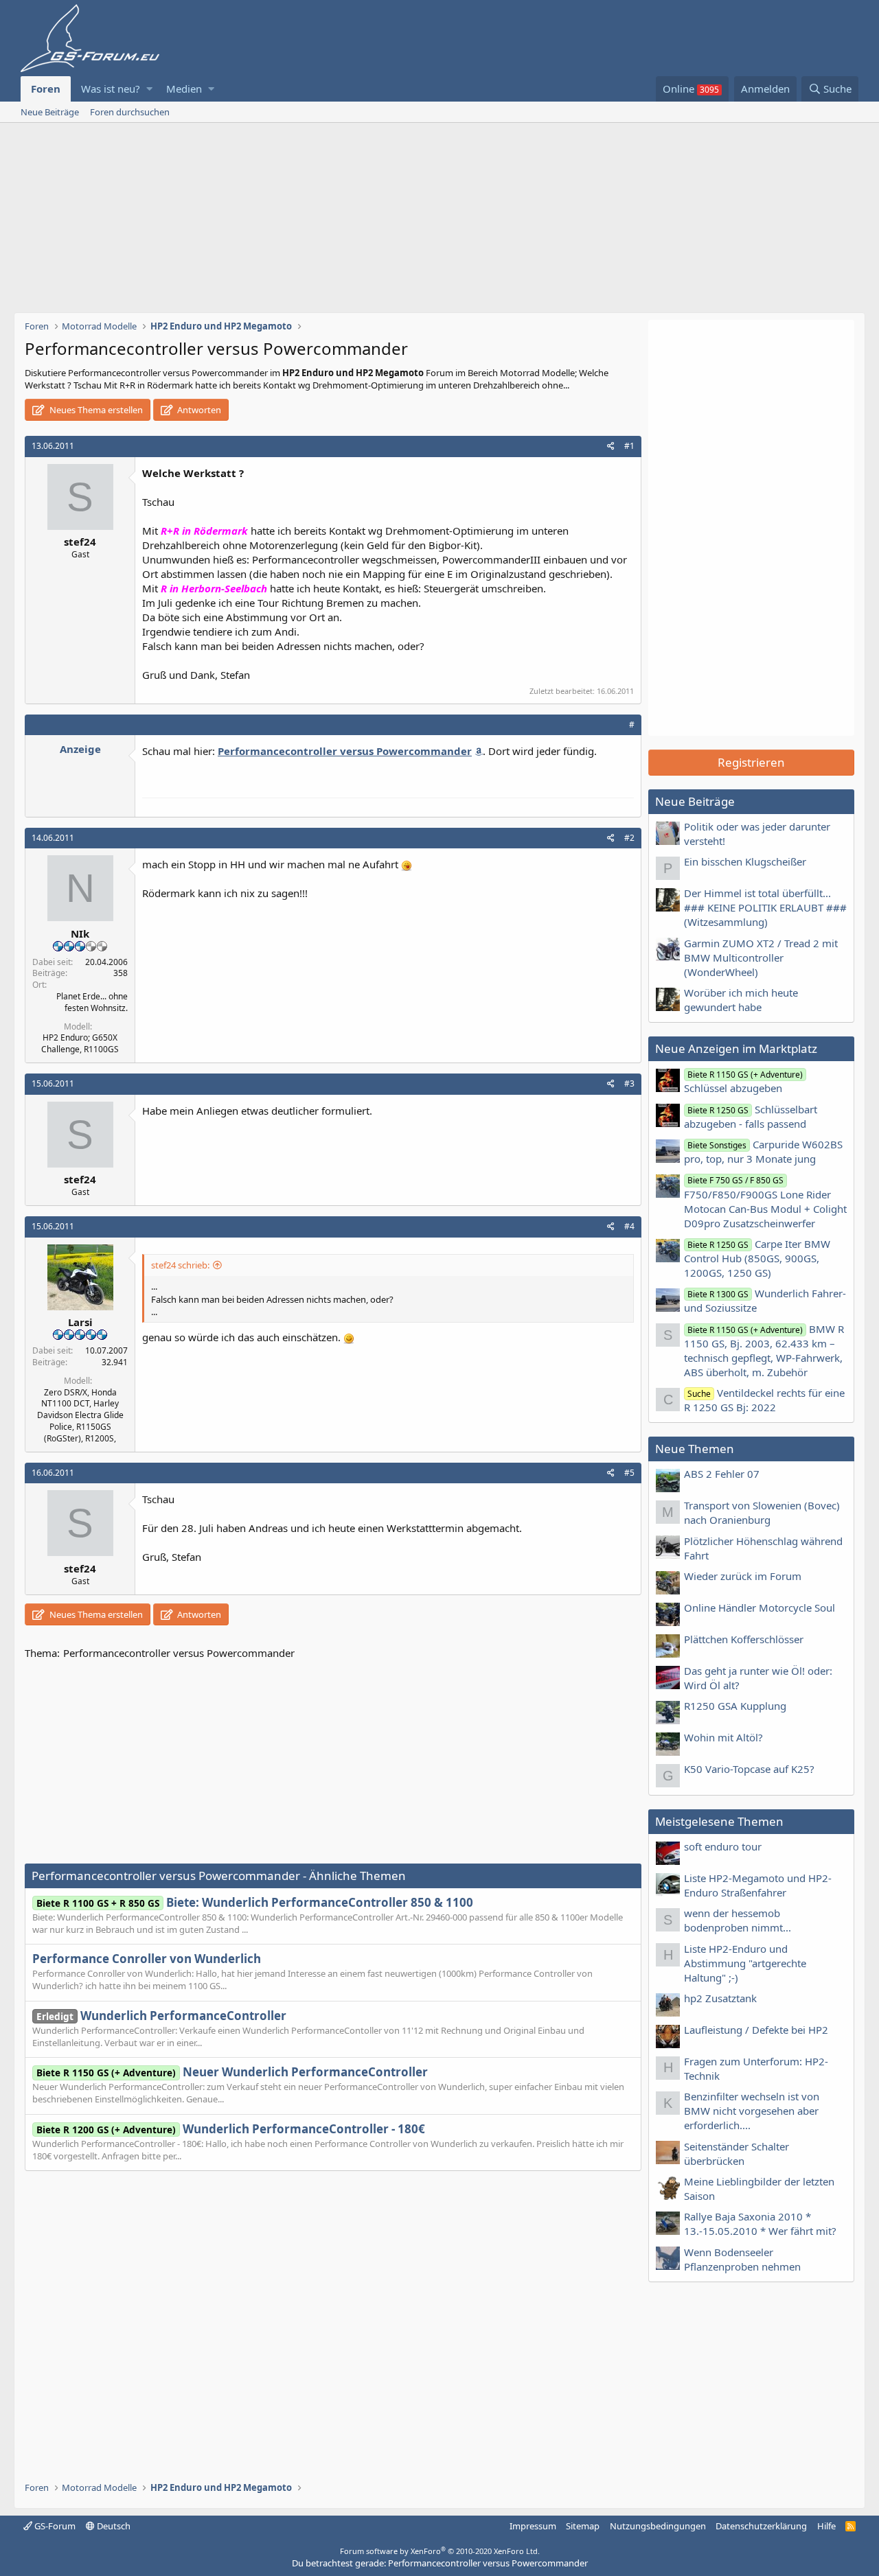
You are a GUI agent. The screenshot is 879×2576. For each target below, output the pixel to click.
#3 (629, 1083)
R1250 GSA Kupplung (735, 1706)
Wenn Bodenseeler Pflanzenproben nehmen (742, 2259)
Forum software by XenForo (440, 2551)
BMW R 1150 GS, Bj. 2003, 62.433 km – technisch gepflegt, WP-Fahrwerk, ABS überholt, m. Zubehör (764, 1350)
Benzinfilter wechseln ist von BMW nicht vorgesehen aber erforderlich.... (752, 2111)
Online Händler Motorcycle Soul (760, 1608)
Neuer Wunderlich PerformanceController (232, 2072)
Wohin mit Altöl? (723, 1737)
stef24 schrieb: (180, 1265)
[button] (149, 89)
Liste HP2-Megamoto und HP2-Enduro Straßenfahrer (758, 1885)
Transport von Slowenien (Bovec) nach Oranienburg (762, 1512)
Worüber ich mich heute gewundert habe (741, 1000)
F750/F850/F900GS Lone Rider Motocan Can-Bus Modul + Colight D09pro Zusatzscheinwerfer (765, 1202)
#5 (629, 1473)
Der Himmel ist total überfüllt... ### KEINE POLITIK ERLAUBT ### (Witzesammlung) (765, 907)
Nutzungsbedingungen (658, 2526)
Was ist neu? (111, 89)
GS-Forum (54, 2526)
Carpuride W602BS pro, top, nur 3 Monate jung (763, 1151)
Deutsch (113, 2526)
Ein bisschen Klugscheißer (745, 861)
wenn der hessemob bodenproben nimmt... (738, 1920)
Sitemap (583, 2526)
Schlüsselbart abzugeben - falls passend (751, 1116)
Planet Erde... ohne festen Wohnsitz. (92, 1002)
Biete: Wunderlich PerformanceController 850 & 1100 (255, 1902)
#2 (629, 838)
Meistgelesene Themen (719, 1821)
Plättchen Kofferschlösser (744, 1639)
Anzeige (80, 749)
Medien (184, 89)
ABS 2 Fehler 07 (722, 1474)
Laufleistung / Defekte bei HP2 (756, 2030)
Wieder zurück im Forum (743, 1576)
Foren (46, 89)
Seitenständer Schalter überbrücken (737, 2154)
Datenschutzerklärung (761, 2526)
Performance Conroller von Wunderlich (147, 1959)
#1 (629, 446)
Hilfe (826, 2526)
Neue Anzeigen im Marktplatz (736, 1048)
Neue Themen (695, 1449)
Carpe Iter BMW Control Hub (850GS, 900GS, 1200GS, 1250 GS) (757, 1258)
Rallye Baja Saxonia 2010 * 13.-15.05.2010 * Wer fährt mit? (760, 2224)
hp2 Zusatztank (720, 1998)
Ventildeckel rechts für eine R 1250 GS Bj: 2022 (764, 1400)
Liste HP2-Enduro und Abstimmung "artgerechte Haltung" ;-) (745, 1963)
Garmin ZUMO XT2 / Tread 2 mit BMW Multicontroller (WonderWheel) (761, 958)
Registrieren (751, 762)
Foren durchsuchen (130, 112)
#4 (629, 1226)
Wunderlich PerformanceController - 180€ (231, 2129)
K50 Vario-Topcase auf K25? (749, 1769)
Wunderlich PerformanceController (161, 2016)
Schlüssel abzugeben (743, 1082)
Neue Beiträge (50, 112)
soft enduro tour (723, 1846)
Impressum (533, 2526)
